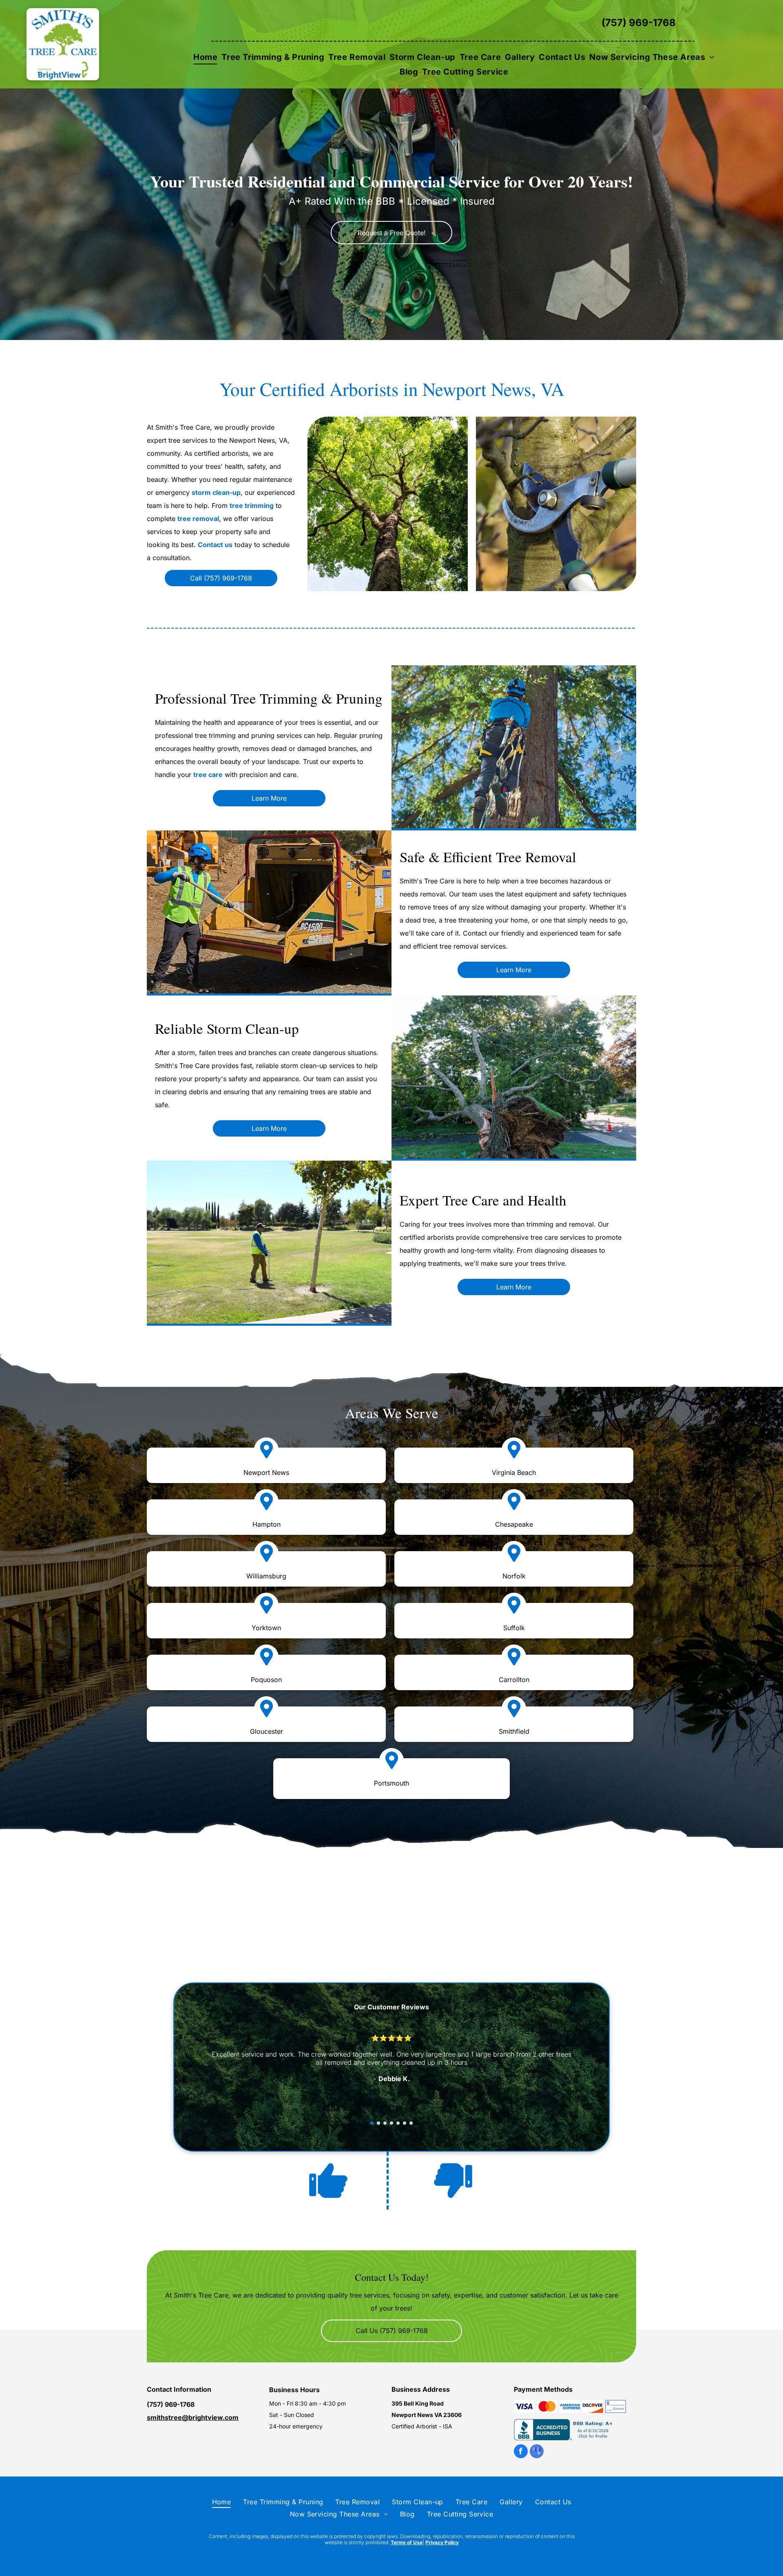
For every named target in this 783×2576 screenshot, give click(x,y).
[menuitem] (205, 57)
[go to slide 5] (398, 2123)
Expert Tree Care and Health (483, 1200)
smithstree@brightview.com (193, 2417)
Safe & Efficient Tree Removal (488, 857)
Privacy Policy (442, 2542)
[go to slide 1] (372, 2123)
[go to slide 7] (411, 2123)
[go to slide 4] (391, 2123)
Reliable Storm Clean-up (227, 1028)
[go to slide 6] (405, 2123)
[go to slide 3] (385, 2123)
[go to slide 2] (378, 2123)
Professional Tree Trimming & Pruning (269, 698)
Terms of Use (407, 2542)
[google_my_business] (537, 2452)
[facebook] (521, 2452)
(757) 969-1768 (639, 23)
